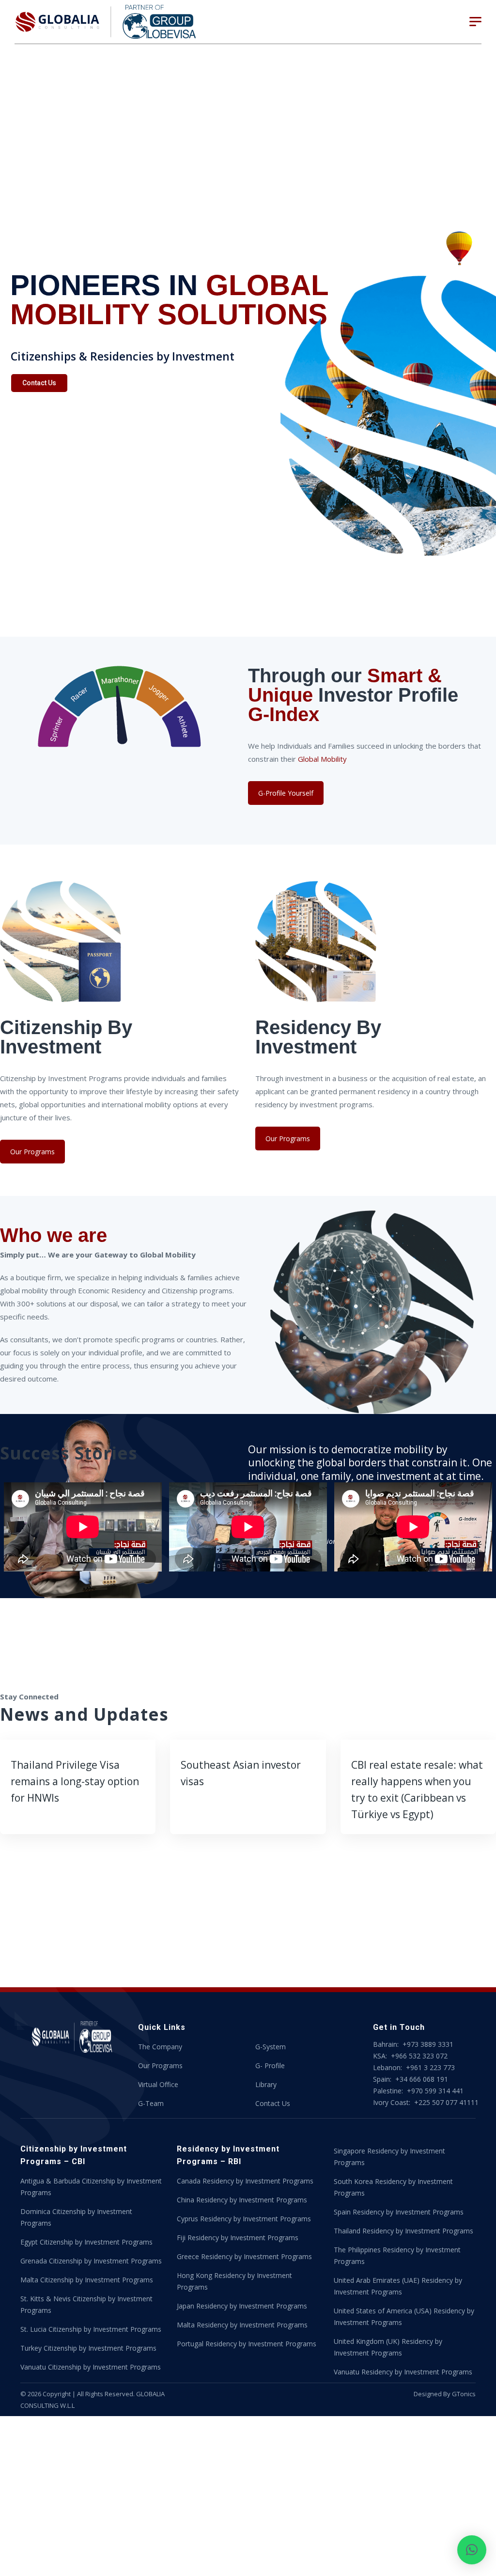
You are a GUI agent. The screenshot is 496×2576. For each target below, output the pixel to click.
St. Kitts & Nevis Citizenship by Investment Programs (86, 2304)
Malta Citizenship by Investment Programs (87, 2280)
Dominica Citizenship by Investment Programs (76, 2217)
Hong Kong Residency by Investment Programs (234, 2281)
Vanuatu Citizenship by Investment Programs (91, 2367)
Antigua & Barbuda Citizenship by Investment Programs (91, 2187)
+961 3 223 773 (430, 2067)
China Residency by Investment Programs (242, 2200)
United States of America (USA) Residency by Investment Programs (404, 2317)
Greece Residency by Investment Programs (244, 2256)
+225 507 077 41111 (445, 2102)
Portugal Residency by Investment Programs (247, 2344)
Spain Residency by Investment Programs (399, 2212)
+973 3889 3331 (428, 2044)
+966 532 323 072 (419, 2056)
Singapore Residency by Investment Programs (389, 2157)
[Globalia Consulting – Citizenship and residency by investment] (106, 22)
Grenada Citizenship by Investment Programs (91, 2261)
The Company (160, 2047)
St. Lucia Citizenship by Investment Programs (91, 2329)
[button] (472, 2550)
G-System (271, 2047)
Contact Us (39, 383)
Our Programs (32, 1152)
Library (266, 2084)
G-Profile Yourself (286, 793)
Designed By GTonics (445, 2394)
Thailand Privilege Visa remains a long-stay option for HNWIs (75, 1781)
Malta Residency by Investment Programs (242, 2325)
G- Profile (270, 2066)
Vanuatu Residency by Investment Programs (403, 2372)
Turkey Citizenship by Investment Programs (88, 2348)
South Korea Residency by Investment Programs (393, 2187)
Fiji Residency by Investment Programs (238, 2238)
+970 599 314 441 (435, 2091)
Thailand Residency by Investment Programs (403, 2231)
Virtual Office (158, 2084)
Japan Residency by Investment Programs (242, 2306)
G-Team (151, 2103)
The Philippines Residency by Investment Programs (397, 2255)
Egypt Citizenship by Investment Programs (86, 2242)
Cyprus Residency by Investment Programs (244, 2219)
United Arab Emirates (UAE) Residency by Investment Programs (398, 2286)
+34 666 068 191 (421, 2079)
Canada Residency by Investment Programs (245, 2181)
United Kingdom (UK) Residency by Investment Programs (388, 2347)
